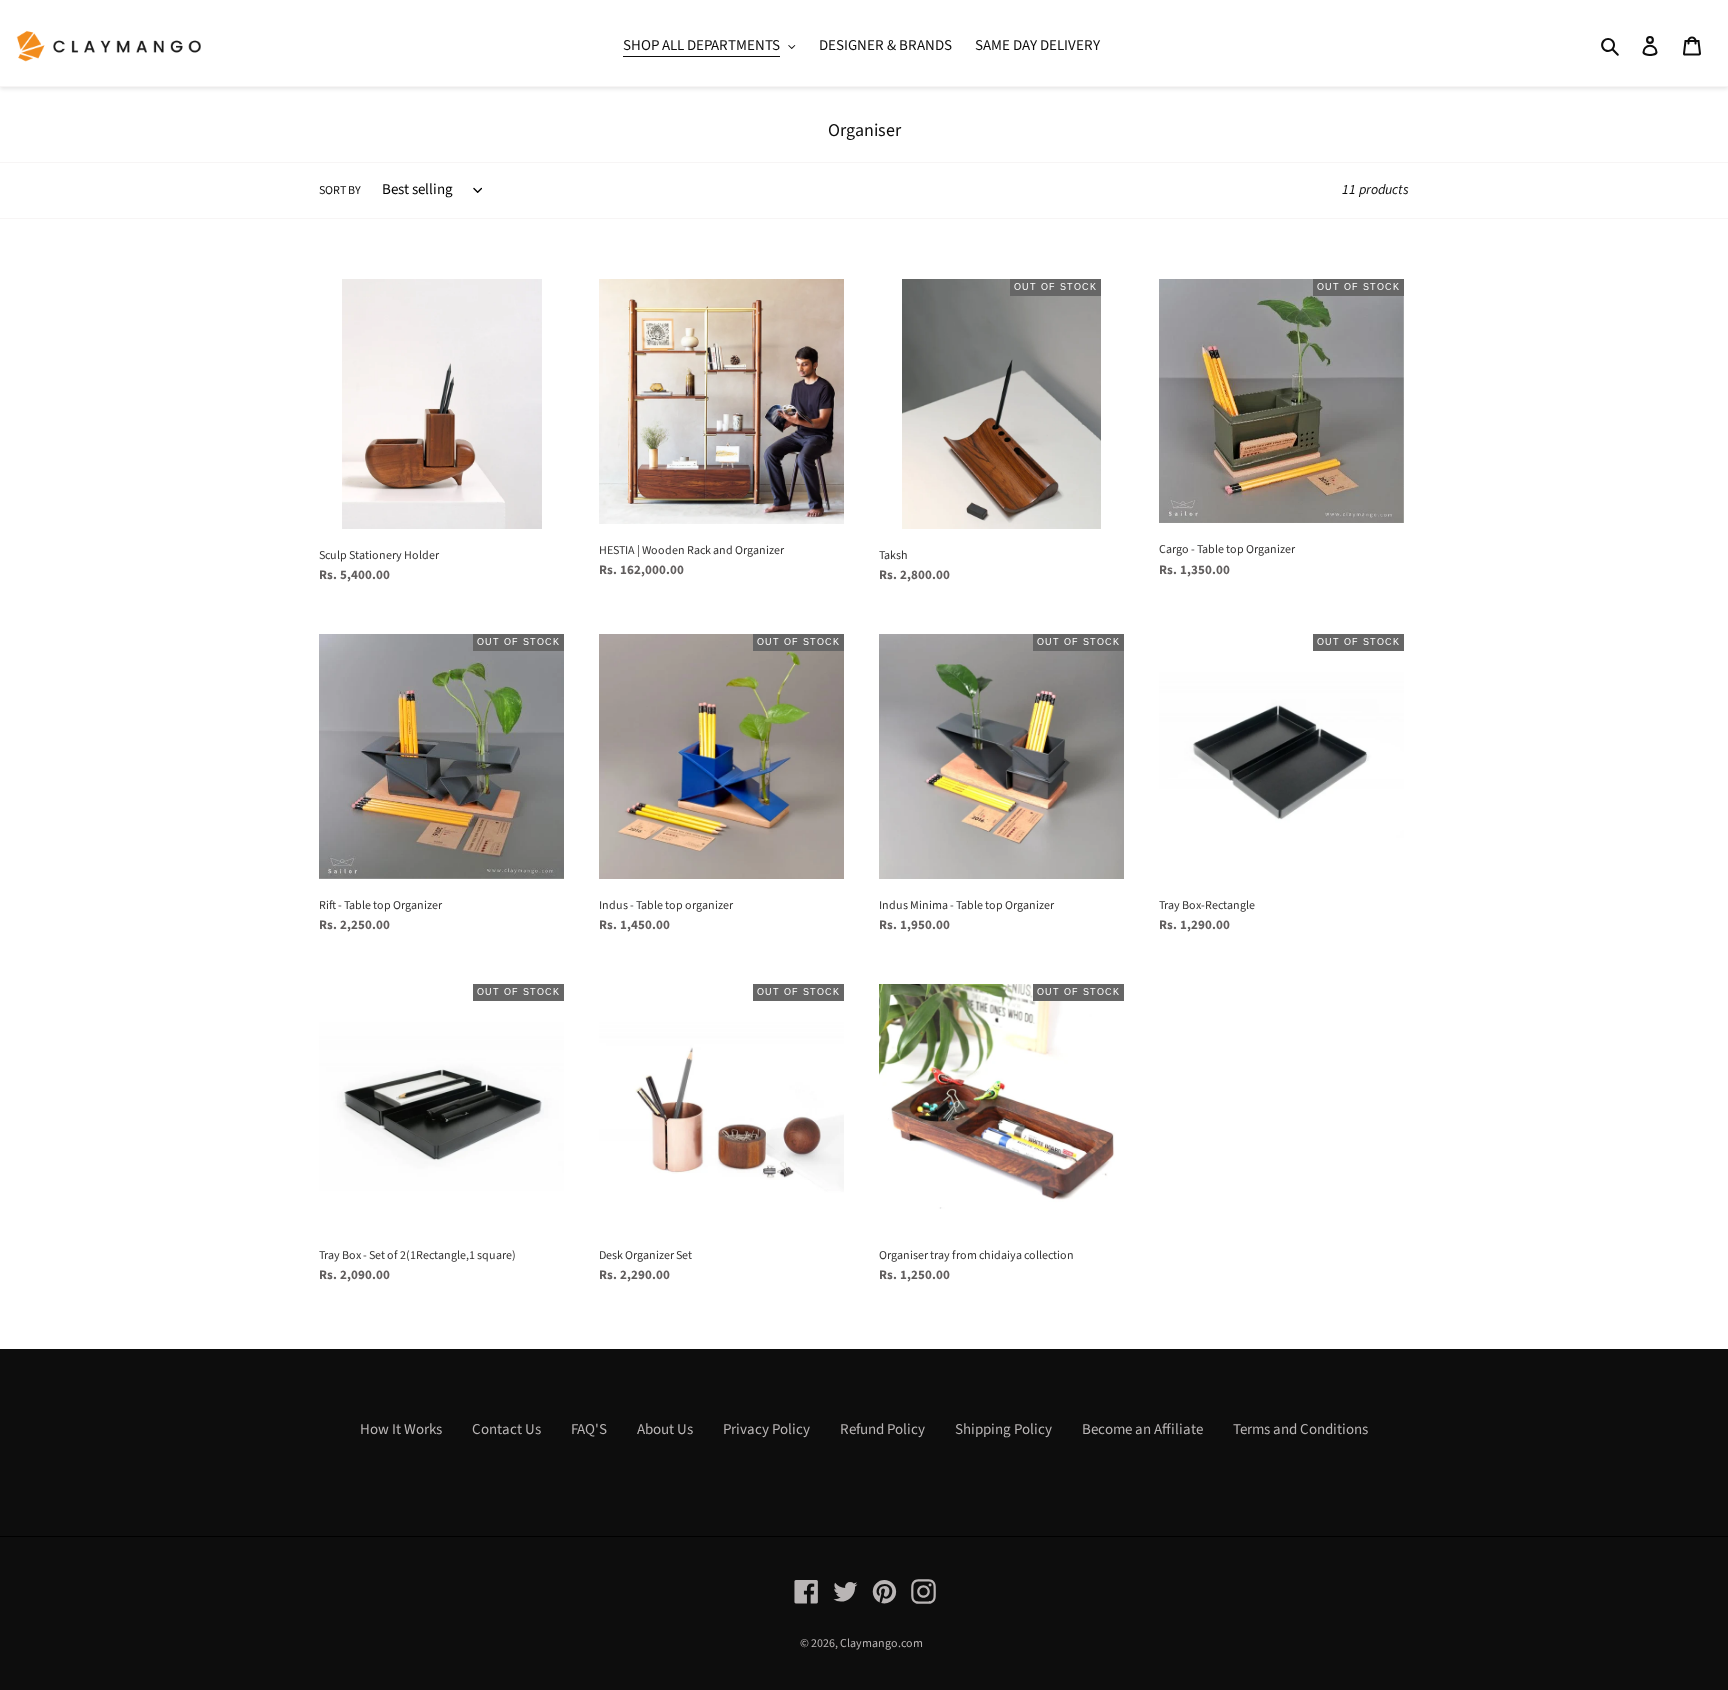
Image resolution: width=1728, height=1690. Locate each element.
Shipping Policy (1003, 1429)
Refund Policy (882, 1429)
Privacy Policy (766, 1429)
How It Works (401, 1429)
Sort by (340, 190)
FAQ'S (589, 1429)
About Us (665, 1429)
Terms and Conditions (1300, 1429)
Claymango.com (881, 1643)
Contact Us (506, 1429)
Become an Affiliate (1142, 1429)
